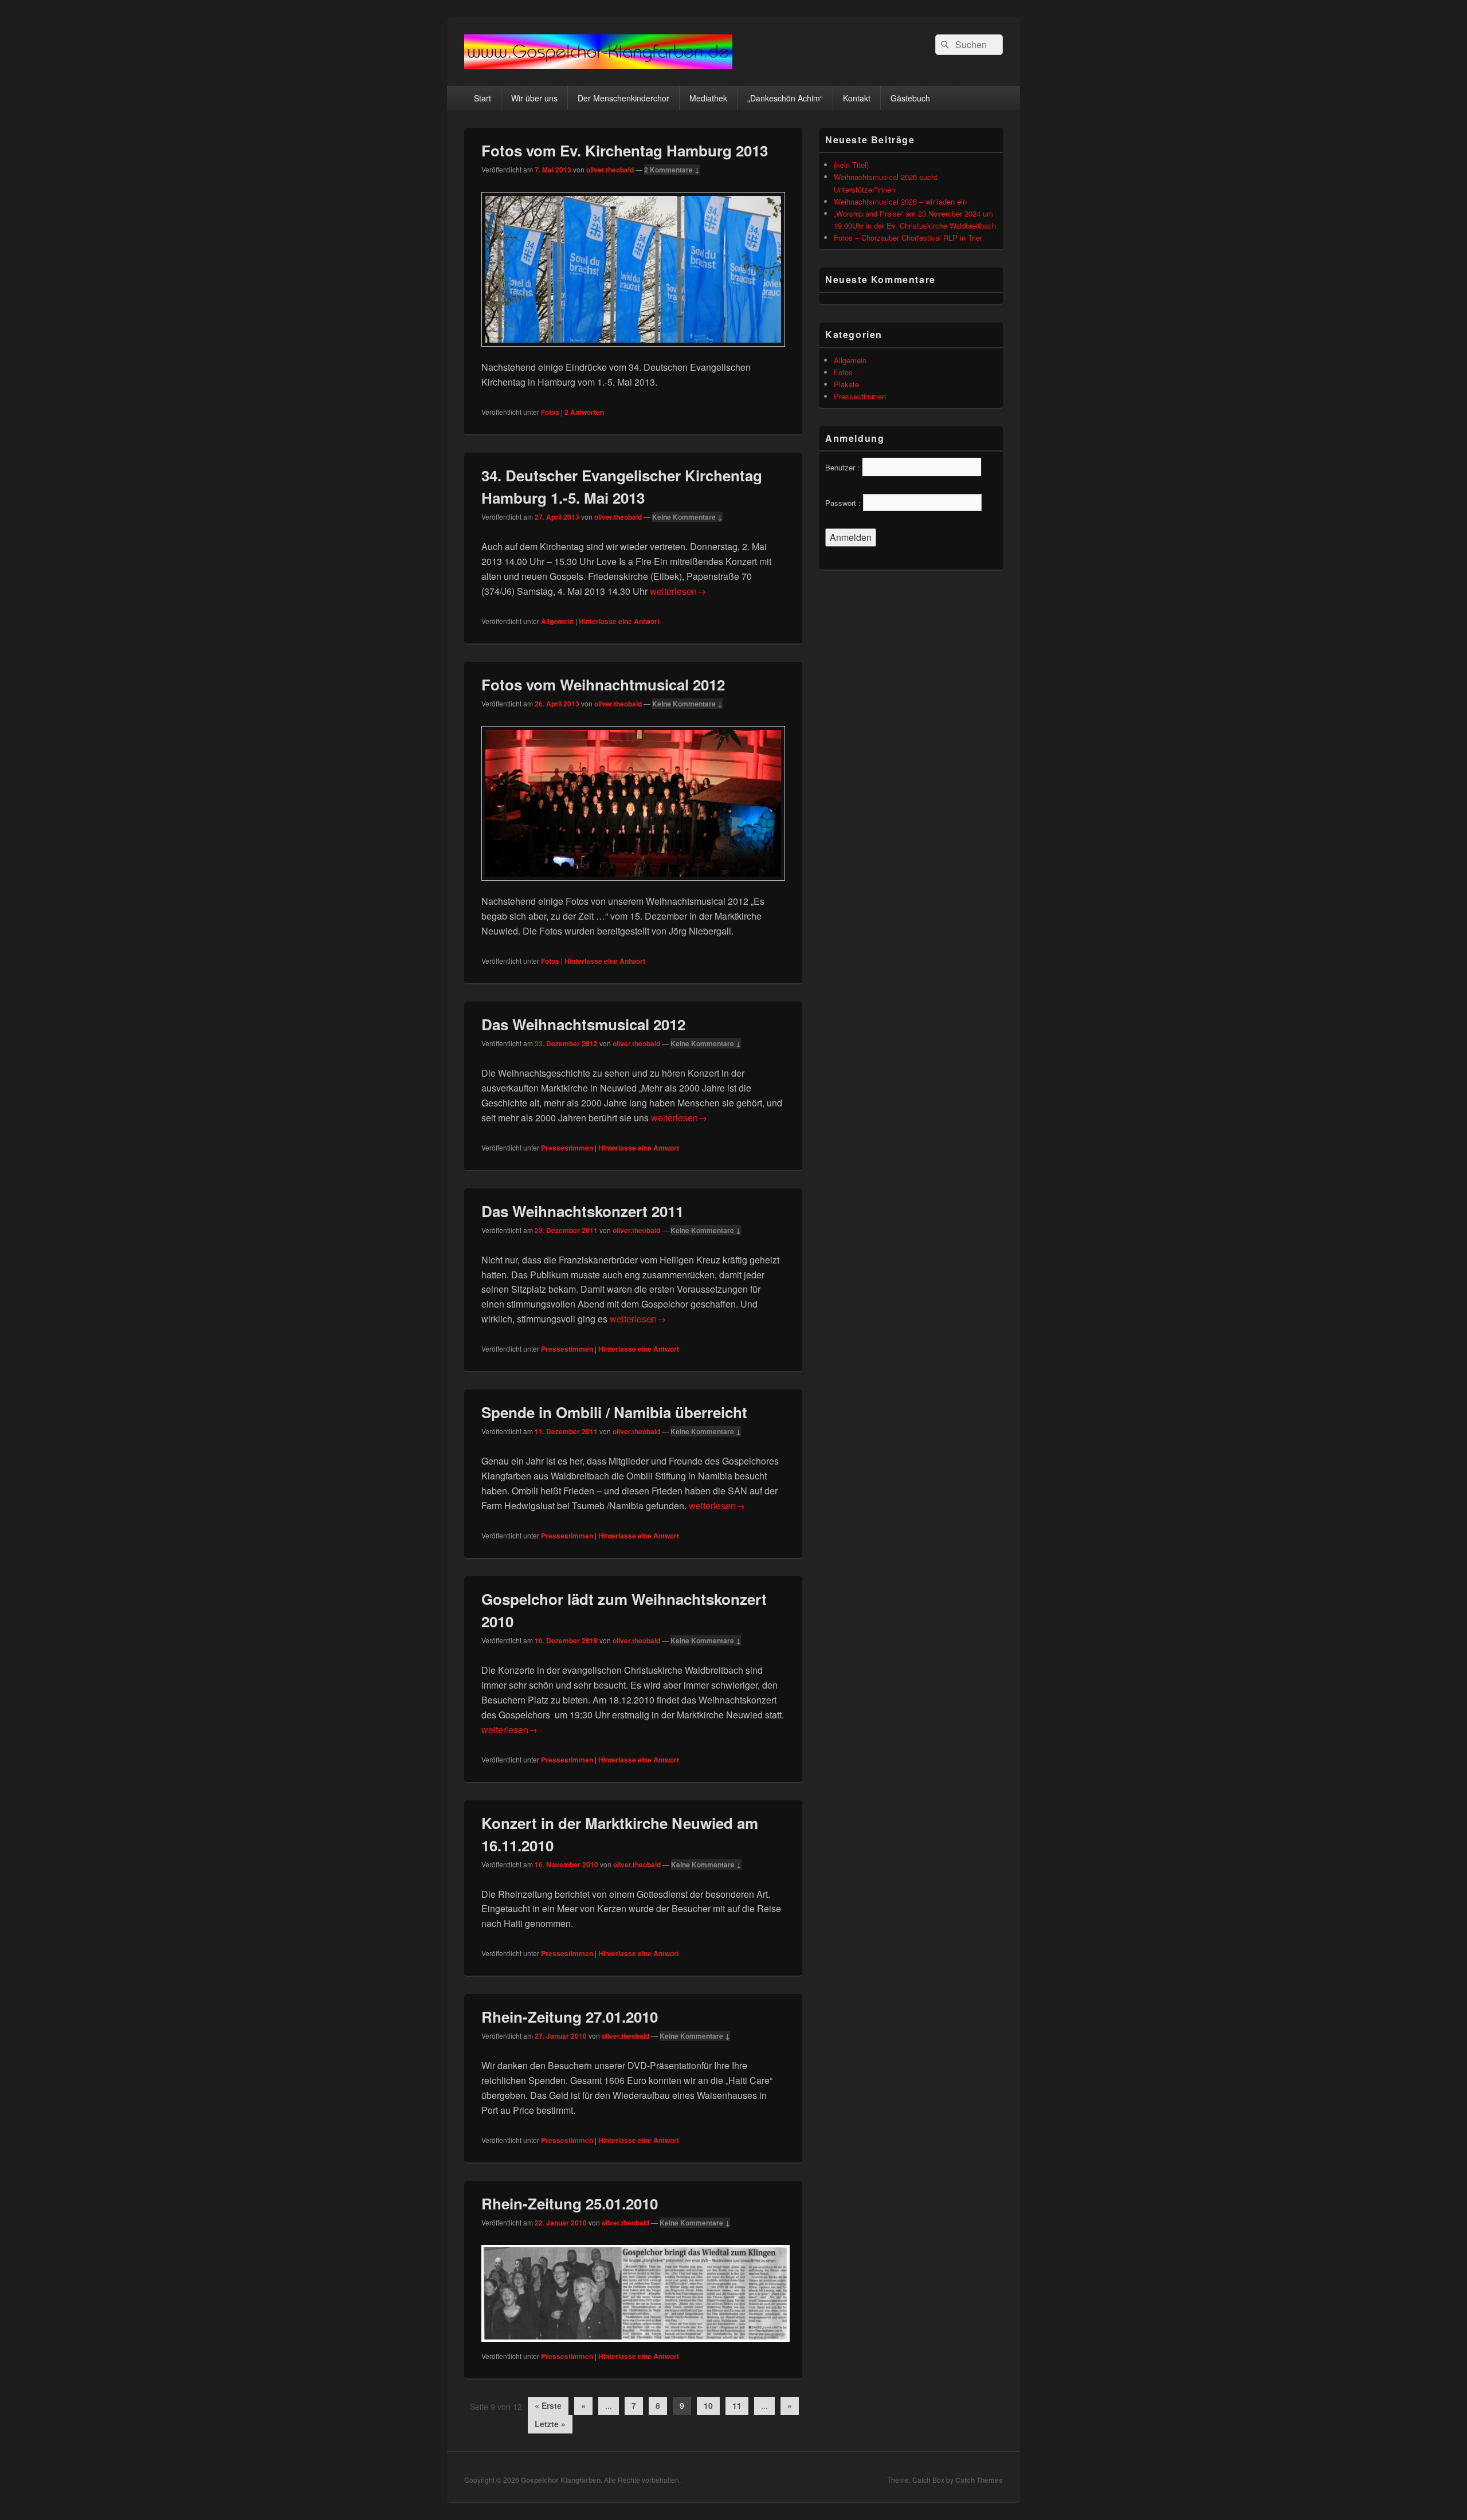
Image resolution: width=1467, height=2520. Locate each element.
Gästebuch (910, 98)
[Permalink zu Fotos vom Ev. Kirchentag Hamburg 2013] (633, 352)
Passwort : (843, 503)
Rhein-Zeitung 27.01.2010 (570, 2017)
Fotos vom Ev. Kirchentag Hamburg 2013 (625, 150)
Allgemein (557, 621)
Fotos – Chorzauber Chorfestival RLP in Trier (908, 238)
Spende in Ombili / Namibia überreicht (614, 1412)
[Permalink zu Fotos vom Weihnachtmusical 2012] (633, 886)
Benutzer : (842, 467)
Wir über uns (534, 98)
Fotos (550, 412)
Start (483, 98)
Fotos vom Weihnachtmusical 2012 (603, 684)
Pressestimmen (567, 1148)
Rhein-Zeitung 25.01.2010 (570, 2203)
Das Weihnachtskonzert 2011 (583, 1211)
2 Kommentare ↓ (672, 170)
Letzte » (550, 2424)
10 (708, 2405)
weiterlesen (678, 591)
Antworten (584, 412)
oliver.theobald (610, 170)
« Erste (548, 2405)
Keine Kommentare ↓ (687, 517)
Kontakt (857, 98)
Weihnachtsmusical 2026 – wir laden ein (900, 201)
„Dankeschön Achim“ (785, 98)
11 (737, 2405)
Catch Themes (979, 2480)
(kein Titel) (851, 165)
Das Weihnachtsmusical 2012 (583, 1024)
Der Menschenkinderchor (623, 98)
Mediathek (708, 98)
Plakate (846, 384)
